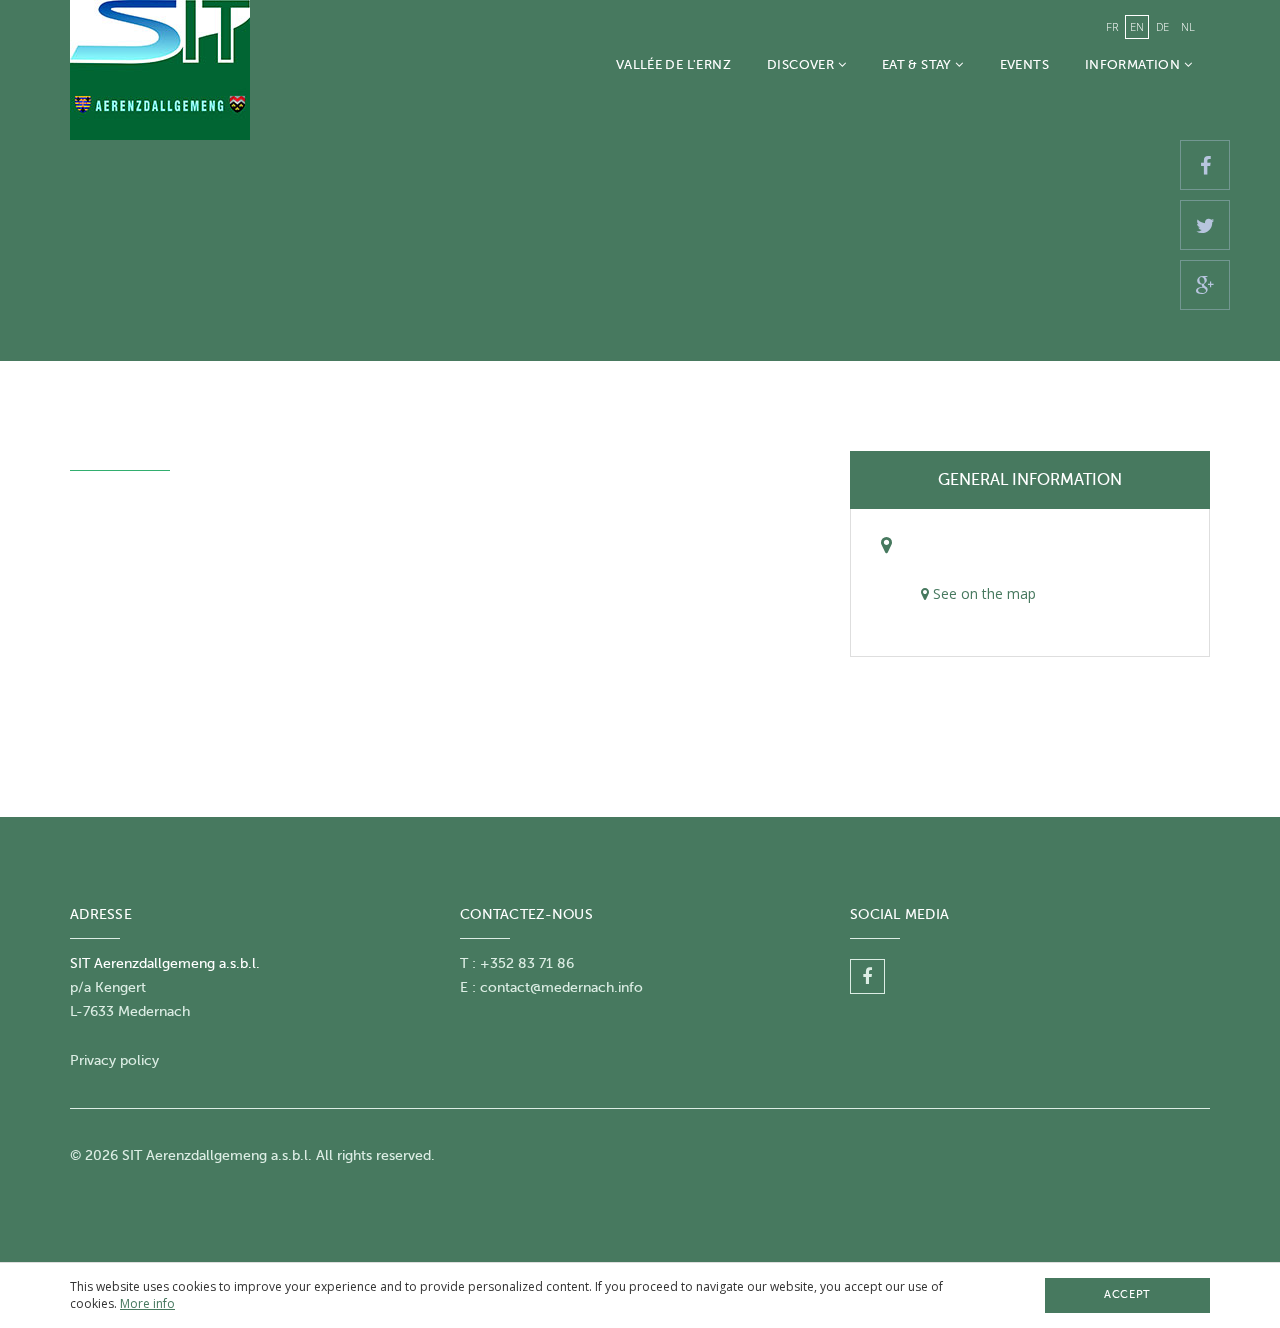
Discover (802, 64)
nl (1188, 26)
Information (1134, 64)
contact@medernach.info (561, 987)
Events (1024, 64)
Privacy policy (114, 1060)
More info (147, 1303)
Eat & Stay (918, 64)
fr (1112, 26)
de (1162, 26)
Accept (1127, 1294)
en (1137, 26)
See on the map (982, 593)
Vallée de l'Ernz (673, 64)
